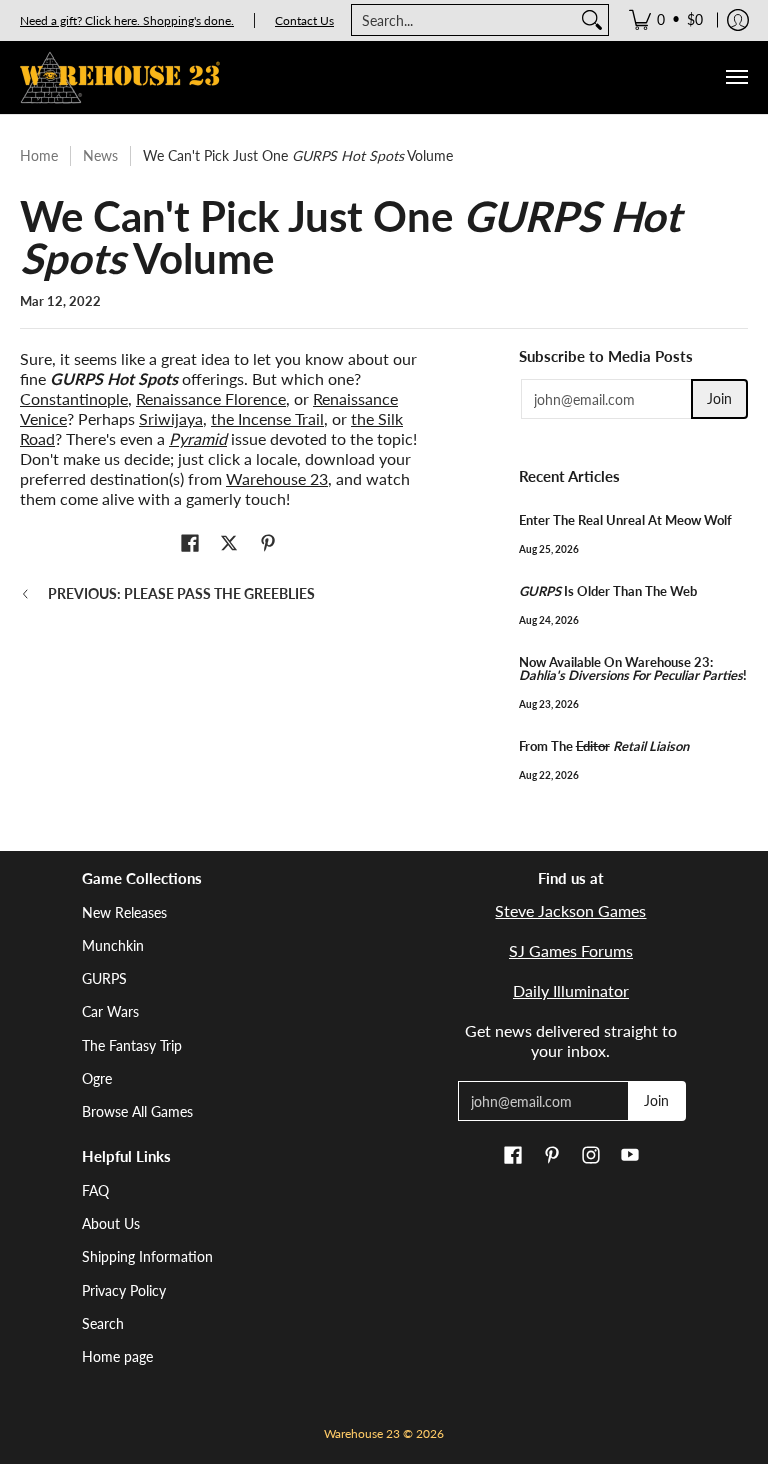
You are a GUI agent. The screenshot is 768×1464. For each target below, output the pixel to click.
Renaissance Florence (211, 398)
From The (604, 746)
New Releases (124, 912)
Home (39, 155)
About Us (111, 1223)
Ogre (97, 1078)
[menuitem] (666, 20)
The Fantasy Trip (132, 1045)
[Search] (592, 20)
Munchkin (113, 945)
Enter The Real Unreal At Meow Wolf (625, 520)
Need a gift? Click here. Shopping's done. (127, 20)
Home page (117, 1356)
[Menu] (736, 77)
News (100, 155)
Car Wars (110, 1011)
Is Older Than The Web (608, 591)
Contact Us (304, 20)
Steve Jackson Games (570, 910)
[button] (190, 544)
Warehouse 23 (277, 478)
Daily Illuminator (571, 990)
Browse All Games (137, 1111)
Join (719, 398)
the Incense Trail (267, 418)
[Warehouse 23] (120, 77)
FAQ (95, 1190)
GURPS (104, 978)
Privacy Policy (124, 1290)
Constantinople (74, 398)
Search (103, 1323)
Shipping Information (147, 1256)
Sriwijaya (171, 418)
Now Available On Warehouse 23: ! (633, 668)
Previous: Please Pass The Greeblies (181, 593)
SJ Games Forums (571, 950)
